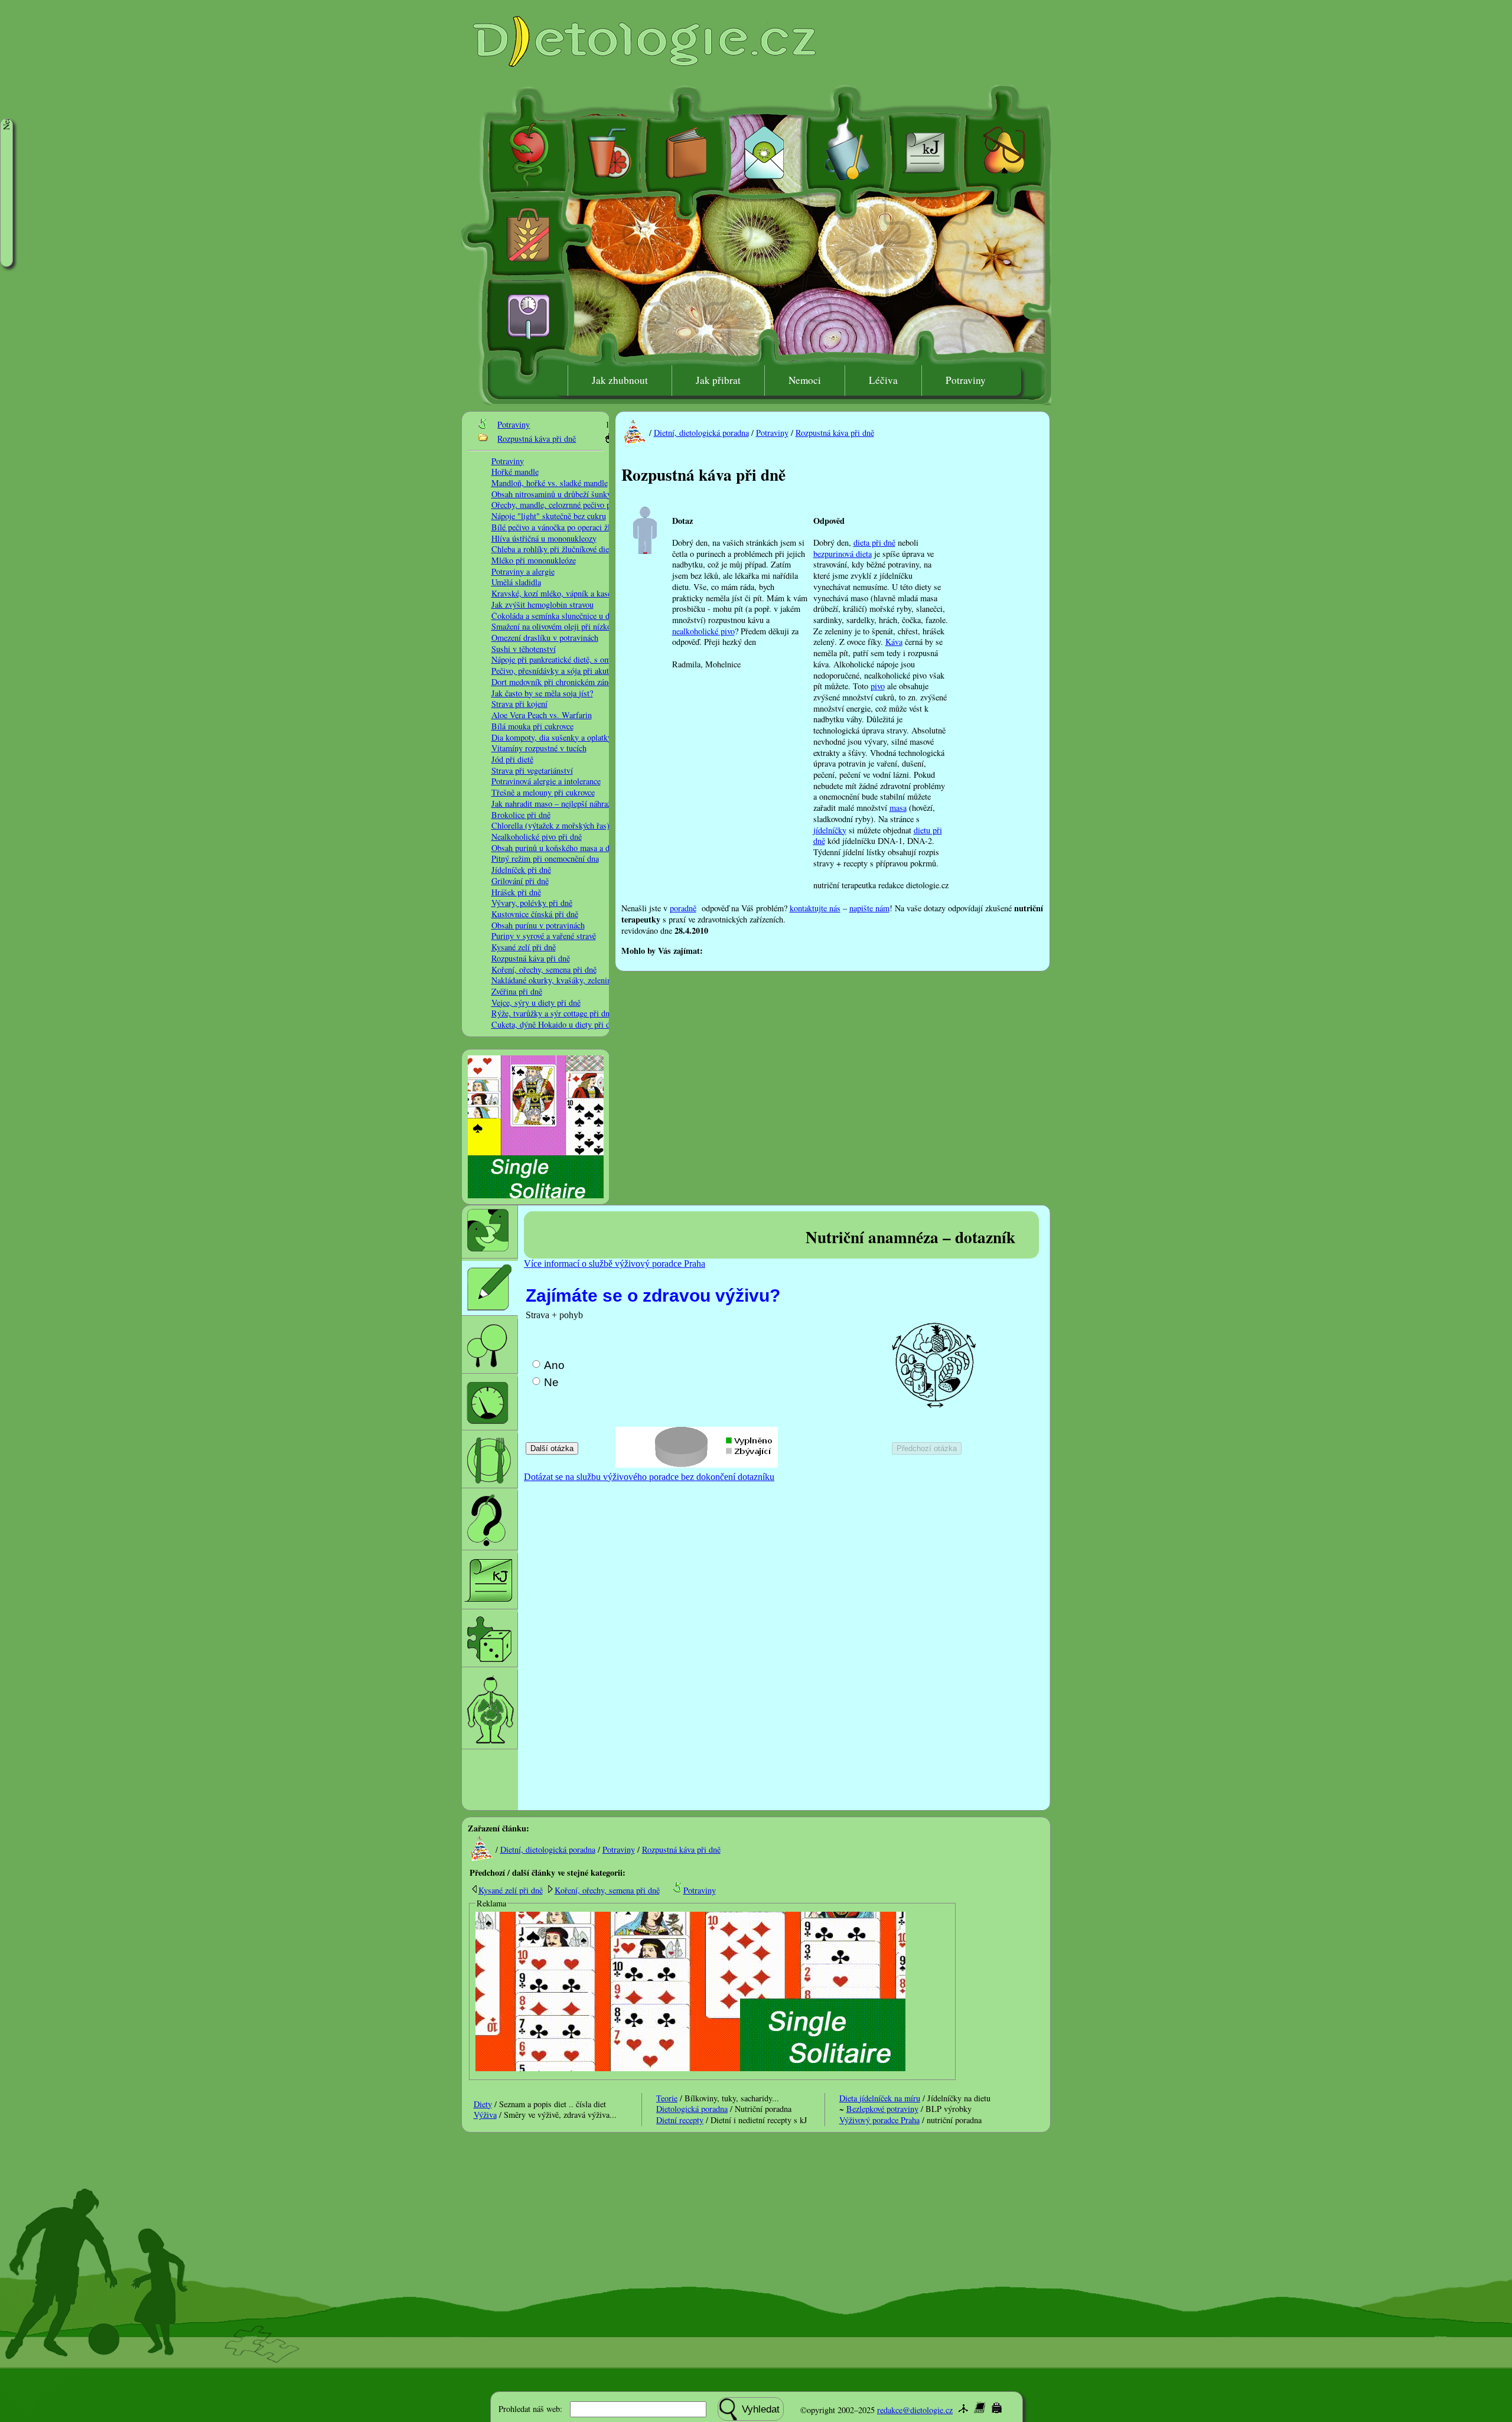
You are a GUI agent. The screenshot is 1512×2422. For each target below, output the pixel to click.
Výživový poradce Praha (879, 2120)
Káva (894, 642)
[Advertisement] (841, 949)
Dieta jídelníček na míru (880, 2098)
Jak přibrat (718, 380)
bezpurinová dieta (843, 554)
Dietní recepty (680, 2120)
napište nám (869, 908)
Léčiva (883, 380)
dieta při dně (874, 542)
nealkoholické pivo (703, 631)
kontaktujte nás (815, 908)
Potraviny (966, 380)
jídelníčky (830, 830)
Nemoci (805, 380)
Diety (483, 2104)
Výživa (485, 2115)
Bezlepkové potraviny (882, 2109)
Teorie (667, 2098)
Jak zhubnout (620, 380)
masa (898, 808)
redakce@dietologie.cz (915, 2410)
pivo (878, 686)
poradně (683, 908)
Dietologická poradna (692, 2109)
